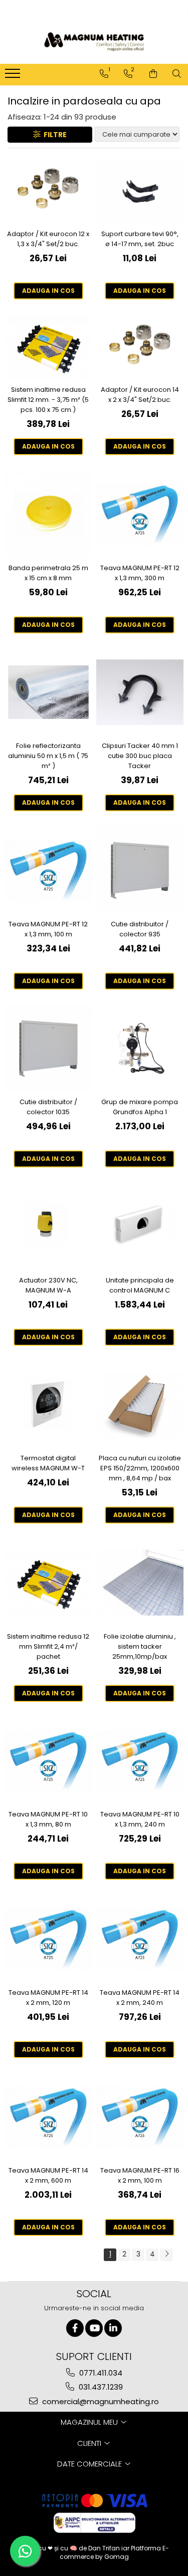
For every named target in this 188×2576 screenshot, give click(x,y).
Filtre (54, 135)
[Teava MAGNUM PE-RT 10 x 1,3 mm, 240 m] (140, 1761)
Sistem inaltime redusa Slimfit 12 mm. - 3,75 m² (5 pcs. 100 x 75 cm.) (48, 400)
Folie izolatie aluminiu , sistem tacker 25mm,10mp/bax (140, 1646)
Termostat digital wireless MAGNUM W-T (48, 1463)
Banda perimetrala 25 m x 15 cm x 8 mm (48, 573)
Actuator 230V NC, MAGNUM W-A (48, 1285)
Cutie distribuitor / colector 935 (140, 929)
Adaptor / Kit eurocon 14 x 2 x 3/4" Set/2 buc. (140, 395)
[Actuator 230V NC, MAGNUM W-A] (48, 1226)
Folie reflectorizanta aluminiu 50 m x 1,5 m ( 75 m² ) (48, 756)
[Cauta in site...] (177, 74)
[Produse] (14, 76)
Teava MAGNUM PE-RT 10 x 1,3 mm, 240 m (140, 1819)
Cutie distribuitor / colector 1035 (48, 1107)
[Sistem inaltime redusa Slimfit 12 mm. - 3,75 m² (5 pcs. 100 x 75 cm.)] (48, 347)
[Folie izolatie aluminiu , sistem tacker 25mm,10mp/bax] (140, 1583)
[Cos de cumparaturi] (153, 74)
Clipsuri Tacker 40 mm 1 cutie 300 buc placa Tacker (140, 756)
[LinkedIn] (113, 2328)
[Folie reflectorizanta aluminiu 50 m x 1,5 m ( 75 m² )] (48, 692)
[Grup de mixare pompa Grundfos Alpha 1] (140, 1049)
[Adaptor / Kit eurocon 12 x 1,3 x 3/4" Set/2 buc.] (48, 191)
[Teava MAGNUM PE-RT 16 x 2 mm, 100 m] (140, 2117)
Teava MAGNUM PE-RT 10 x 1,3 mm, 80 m (48, 1819)
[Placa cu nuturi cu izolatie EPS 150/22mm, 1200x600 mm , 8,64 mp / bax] (140, 1405)
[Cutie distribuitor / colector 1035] (48, 1049)
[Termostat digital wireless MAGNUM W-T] (48, 1405)
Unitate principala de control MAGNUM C (140, 1285)
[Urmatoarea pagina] (166, 2255)
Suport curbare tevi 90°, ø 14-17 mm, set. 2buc (140, 239)
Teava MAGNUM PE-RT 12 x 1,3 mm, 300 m (140, 573)
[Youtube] (94, 2328)
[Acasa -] (94, 42)
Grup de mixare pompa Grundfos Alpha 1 (140, 1107)
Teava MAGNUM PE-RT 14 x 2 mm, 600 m (48, 2175)
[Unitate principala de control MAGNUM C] (140, 1226)
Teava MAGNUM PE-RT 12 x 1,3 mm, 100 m (48, 929)
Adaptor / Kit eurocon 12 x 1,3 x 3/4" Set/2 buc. (48, 239)
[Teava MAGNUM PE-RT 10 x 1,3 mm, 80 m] (48, 1761)
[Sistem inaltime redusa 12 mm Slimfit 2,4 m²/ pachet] (48, 1583)
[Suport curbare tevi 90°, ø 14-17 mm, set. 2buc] (140, 191)
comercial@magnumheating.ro (100, 2401)
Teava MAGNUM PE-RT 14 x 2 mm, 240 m (140, 1998)
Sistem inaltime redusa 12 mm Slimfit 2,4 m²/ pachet (48, 1646)
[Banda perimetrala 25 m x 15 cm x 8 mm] (48, 514)
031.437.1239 (100, 2387)
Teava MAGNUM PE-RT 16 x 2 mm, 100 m (140, 2175)
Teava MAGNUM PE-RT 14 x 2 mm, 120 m (48, 1998)
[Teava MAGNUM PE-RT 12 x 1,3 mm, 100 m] (48, 870)
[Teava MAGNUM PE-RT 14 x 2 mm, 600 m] (48, 2117)
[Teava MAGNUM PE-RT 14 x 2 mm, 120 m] (48, 1939)
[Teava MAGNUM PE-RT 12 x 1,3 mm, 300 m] (140, 514)
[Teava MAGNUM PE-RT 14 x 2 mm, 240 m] (140, 1939)
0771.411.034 (100, 2373)
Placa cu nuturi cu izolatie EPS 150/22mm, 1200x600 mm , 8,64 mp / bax (140, 1468)
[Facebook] (75, 2328)
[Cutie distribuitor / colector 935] (140, 870)
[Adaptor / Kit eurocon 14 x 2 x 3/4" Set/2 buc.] (140, 347)
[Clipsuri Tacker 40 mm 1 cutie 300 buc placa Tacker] (140, 692)
